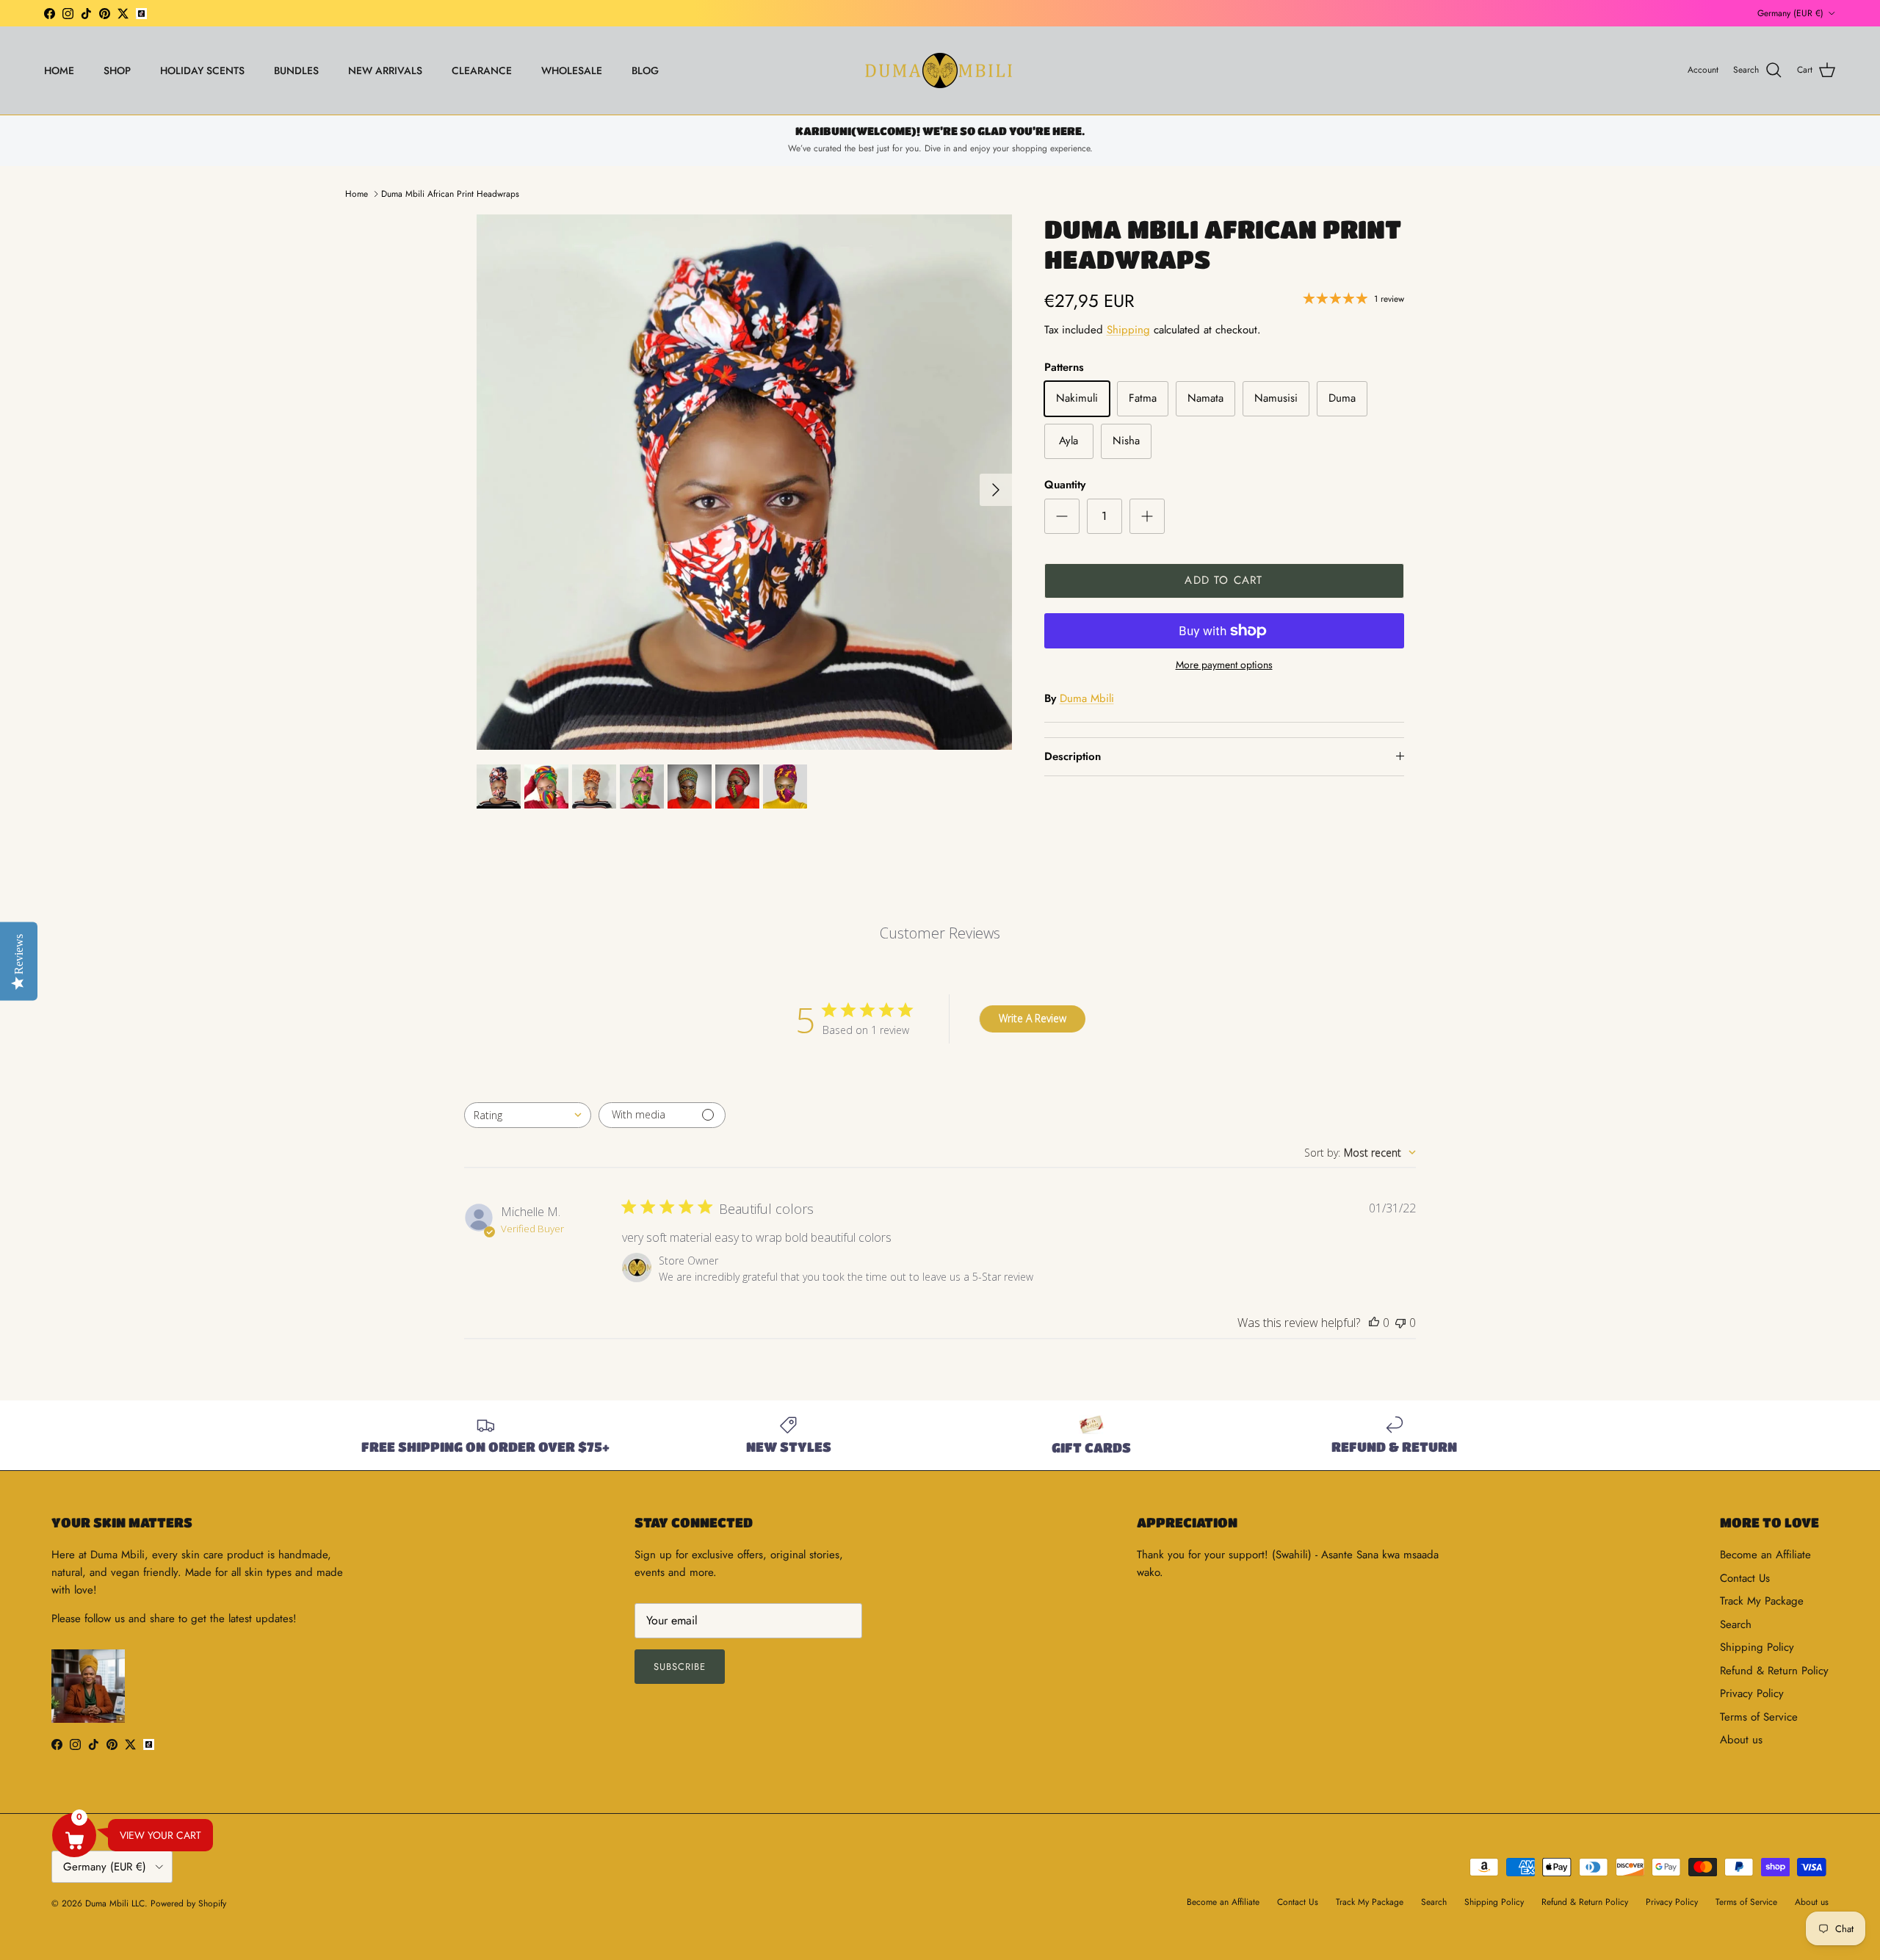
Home (357, 194)
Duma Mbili (1087, 698)
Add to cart (1223, 580)
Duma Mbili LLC (115, 1903)
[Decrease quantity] (1062, 516)
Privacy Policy (1752, 1693)
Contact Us (1745, 1578)
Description (1073, 756)
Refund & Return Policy (1774, 1671)
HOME (59, 70)
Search (1736, 1624)
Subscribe (680, 1667)
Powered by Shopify (188, 1903)
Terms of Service (1759, 1717)
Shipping (1128, 330)
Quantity (1065, 485)
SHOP (117, 70)
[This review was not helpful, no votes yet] (1400, 1323)
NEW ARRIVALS (385, 70)
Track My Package (1762, 1601)
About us (1741, 1740)
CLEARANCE (482, 70)
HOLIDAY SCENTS (202, 70)
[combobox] (528, 1115)
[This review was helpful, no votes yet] (1374, 1323)
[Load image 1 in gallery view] (744, 482)
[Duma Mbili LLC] (940, 70)
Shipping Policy (1757, 1647)
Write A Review (1033, 1018)
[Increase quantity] (1147, 516)
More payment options (1224, 665)
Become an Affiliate (1765, 1555)
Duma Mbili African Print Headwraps (450, 194)
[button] (74, 1835)
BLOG (645, 70)
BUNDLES (296, 70)
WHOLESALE (572, 70)
